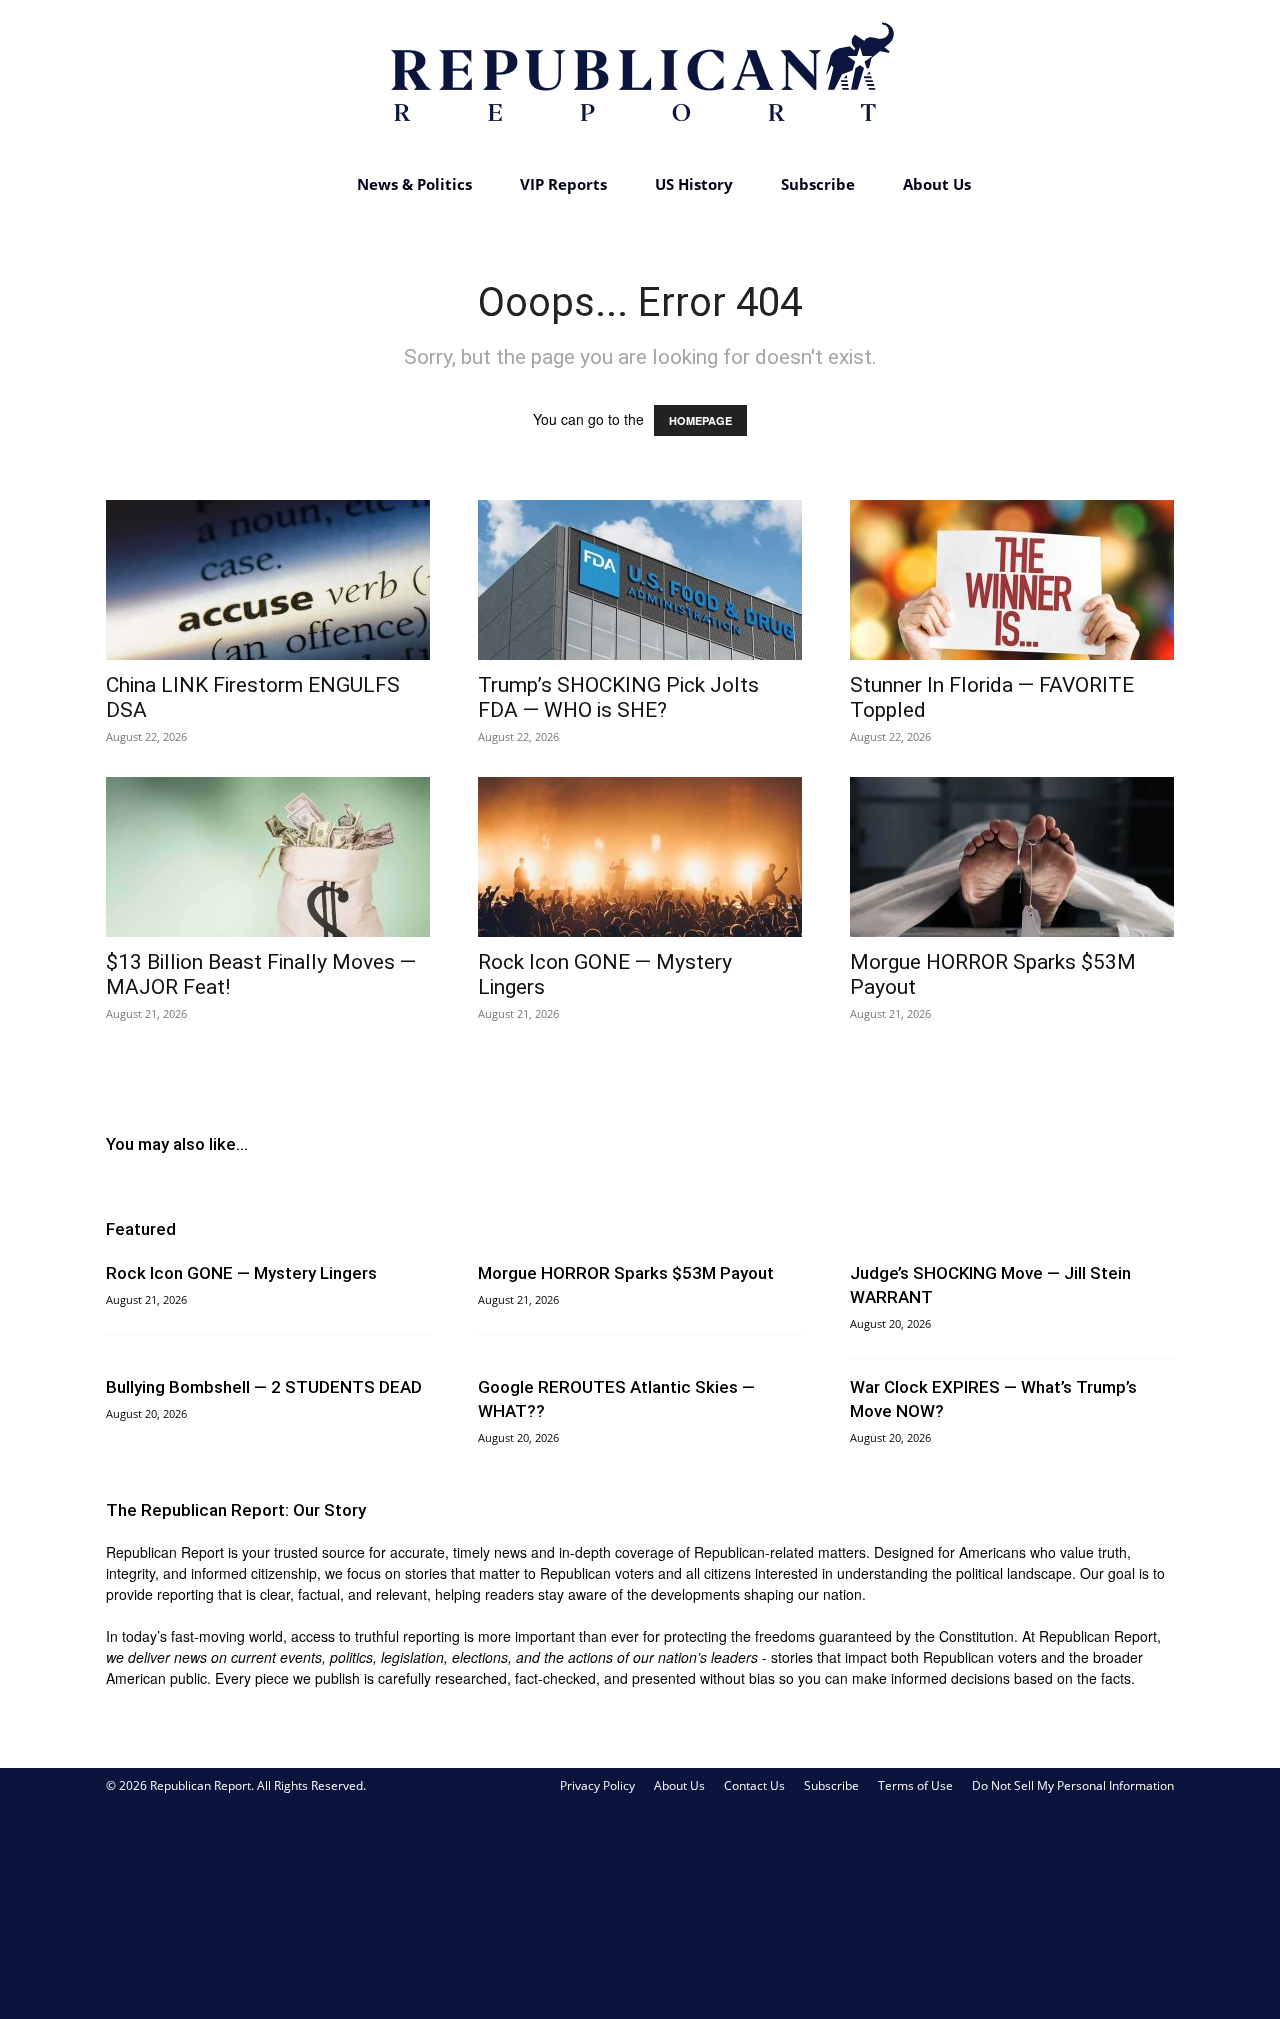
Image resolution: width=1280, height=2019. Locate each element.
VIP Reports (563, 184)
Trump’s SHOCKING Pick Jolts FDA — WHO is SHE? (618, 697)
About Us (937, 184)
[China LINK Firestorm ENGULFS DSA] (268, 580)
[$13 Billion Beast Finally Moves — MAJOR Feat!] (268, 857)
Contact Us (754, 1785)
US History (694, 184)
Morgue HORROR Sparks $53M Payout (626, 1273)
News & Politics (414, 184)
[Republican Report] (640, 80)
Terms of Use (915, 1785)
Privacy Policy (597, 1785)
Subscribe (818, 184)
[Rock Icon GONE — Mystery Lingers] (640, 857)
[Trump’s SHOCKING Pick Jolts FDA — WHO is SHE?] (640, 580)
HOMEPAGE (700, 420)
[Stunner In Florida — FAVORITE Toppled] (1012, 580)
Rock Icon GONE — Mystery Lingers (241, 1273)
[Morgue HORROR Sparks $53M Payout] (1012, 857)
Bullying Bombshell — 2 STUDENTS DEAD (264, 1387)
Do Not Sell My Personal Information (1073, 1785)
